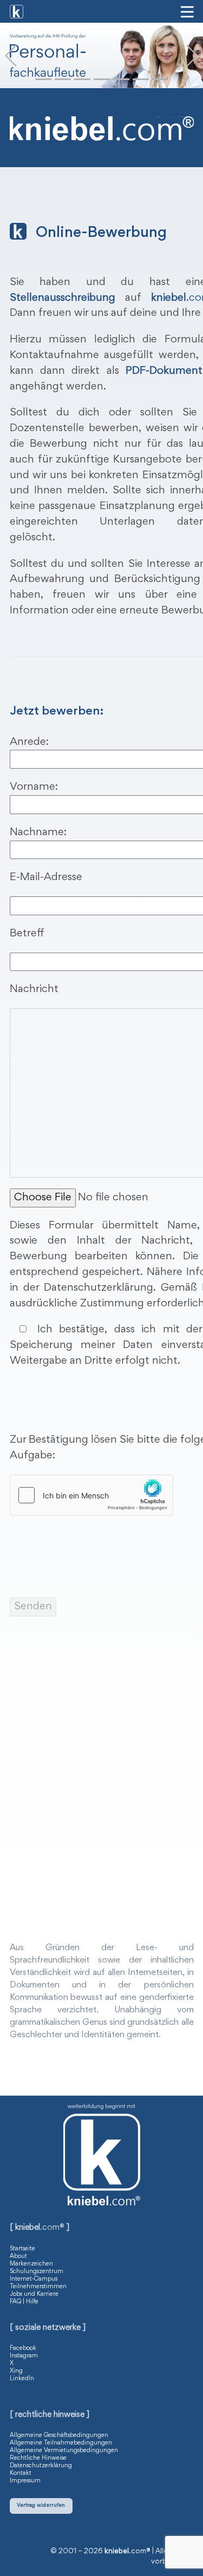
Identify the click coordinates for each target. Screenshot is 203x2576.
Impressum (25, 2481)
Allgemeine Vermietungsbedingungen (64, 2450)
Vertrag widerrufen (41, 2505)
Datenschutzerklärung (41, 2466)
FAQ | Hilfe (24, 2302)
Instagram (24, 2356)
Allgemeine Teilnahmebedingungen (61, 2443)
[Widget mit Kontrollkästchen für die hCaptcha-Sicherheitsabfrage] (91, 1495)
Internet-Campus (34, 2279)
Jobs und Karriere (34, 2294)
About (18, 2256)
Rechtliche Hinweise (38, 2458)
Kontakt (21, 2473)
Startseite (22, 2249)
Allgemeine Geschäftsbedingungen (59, 2435)
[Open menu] (187, 12)
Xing (16, 2371)
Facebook (23, 2348)
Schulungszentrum (37, 2271)
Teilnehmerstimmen (38, 2287)
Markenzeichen (31, 2264)
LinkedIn (22, 2379)
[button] (11, 56)
